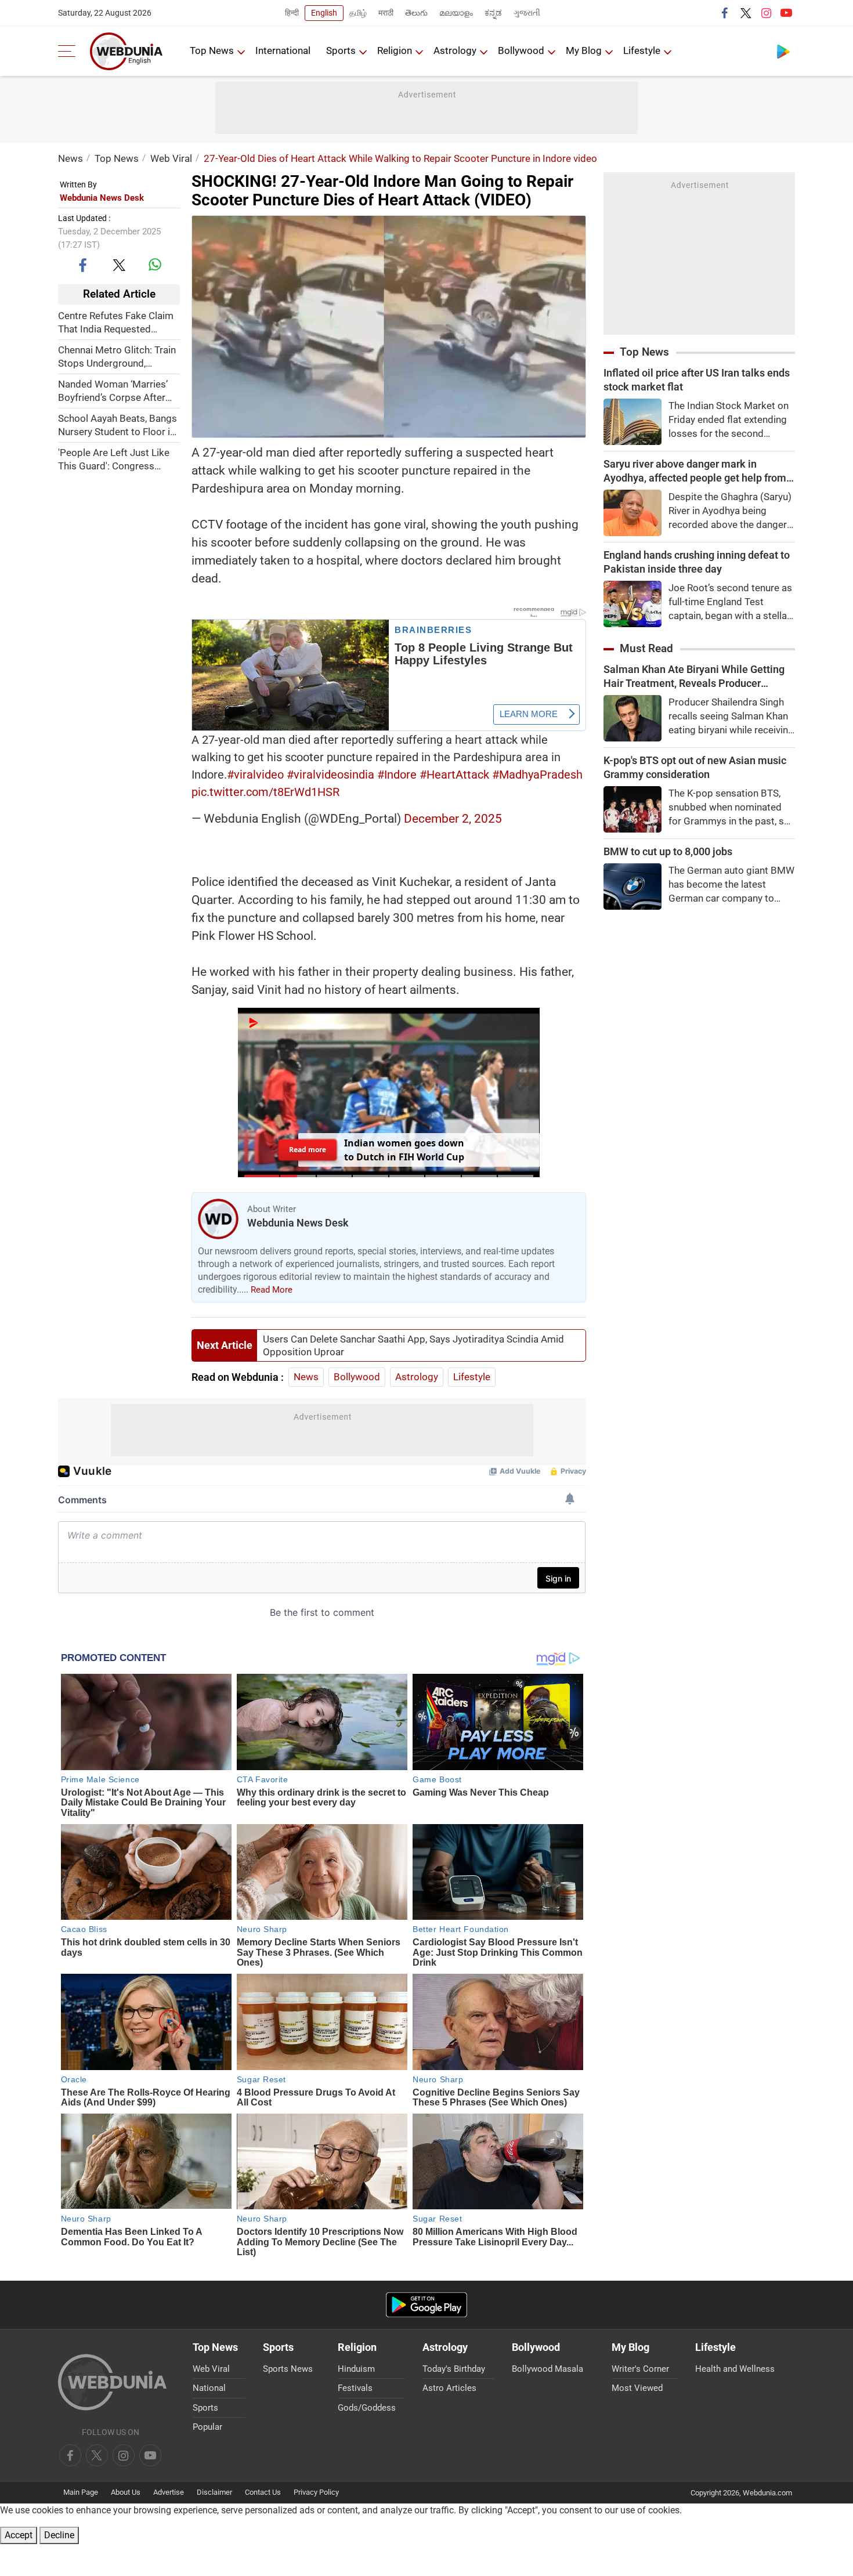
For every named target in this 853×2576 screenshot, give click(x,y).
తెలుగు (416, 13)
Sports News (288, 2369)
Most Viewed (637, 2388)
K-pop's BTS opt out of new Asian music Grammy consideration (695, 767)
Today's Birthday (454, 2369)
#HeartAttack (454, 775)
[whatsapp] (155, 265)
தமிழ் (358, 13)
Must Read (646, 648)
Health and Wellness (735, 2369)
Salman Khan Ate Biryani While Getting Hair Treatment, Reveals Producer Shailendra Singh (694, 677)
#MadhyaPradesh (537, 775)
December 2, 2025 (453, 819)
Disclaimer (214, 2492)
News (71, 158)
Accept (19, 2535)
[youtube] (786, 13)
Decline (59, 2535)
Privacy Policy (316, 2492)
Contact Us (263, 2492)
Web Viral (171, 158)
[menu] (70, 51)
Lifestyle (642, 50)
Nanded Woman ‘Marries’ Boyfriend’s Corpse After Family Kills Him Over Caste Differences (118, 391)
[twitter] (746, 13)
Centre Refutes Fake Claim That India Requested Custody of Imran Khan (116, 322)
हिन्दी (292, 13)
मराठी (386, 13)
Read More (272, 1290)
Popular (207, 2427)
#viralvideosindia (330, 775)
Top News (212, 50)
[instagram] (766, 13)
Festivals (355, 2388)
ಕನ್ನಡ (493, 13)
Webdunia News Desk (102, 198)
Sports (341, 50)
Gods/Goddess (367, 2408)
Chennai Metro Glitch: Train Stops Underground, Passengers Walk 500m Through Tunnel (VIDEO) (117, 357)
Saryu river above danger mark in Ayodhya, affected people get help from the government (695, 471)
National (209, 2388)
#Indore (397, 775)
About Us (126, 2492)
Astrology (455, 50)
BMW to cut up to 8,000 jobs (668, 851)
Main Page (81, 2492)
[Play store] (783, 51)
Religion (395, 50)
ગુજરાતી (527, 13)
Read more (308, 1150)
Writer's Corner (640, 2369)
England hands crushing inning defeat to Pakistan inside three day (697, 562)
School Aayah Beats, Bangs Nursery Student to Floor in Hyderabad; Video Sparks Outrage (118, 425)
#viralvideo (255, 775)
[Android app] (426, 2305)
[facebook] (725, 13)
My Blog (584, 50)
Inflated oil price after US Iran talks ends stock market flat (697, 380)
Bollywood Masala (547, 2369)
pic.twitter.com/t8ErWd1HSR (265, 792)
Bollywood (521, 50)
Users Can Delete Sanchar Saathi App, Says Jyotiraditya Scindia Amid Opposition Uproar (413, 1345)
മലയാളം (456, 13)
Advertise (169, 2492)
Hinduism (356, 2369)
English (324, 13)
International (283, 50)
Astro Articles (449, 2388)
